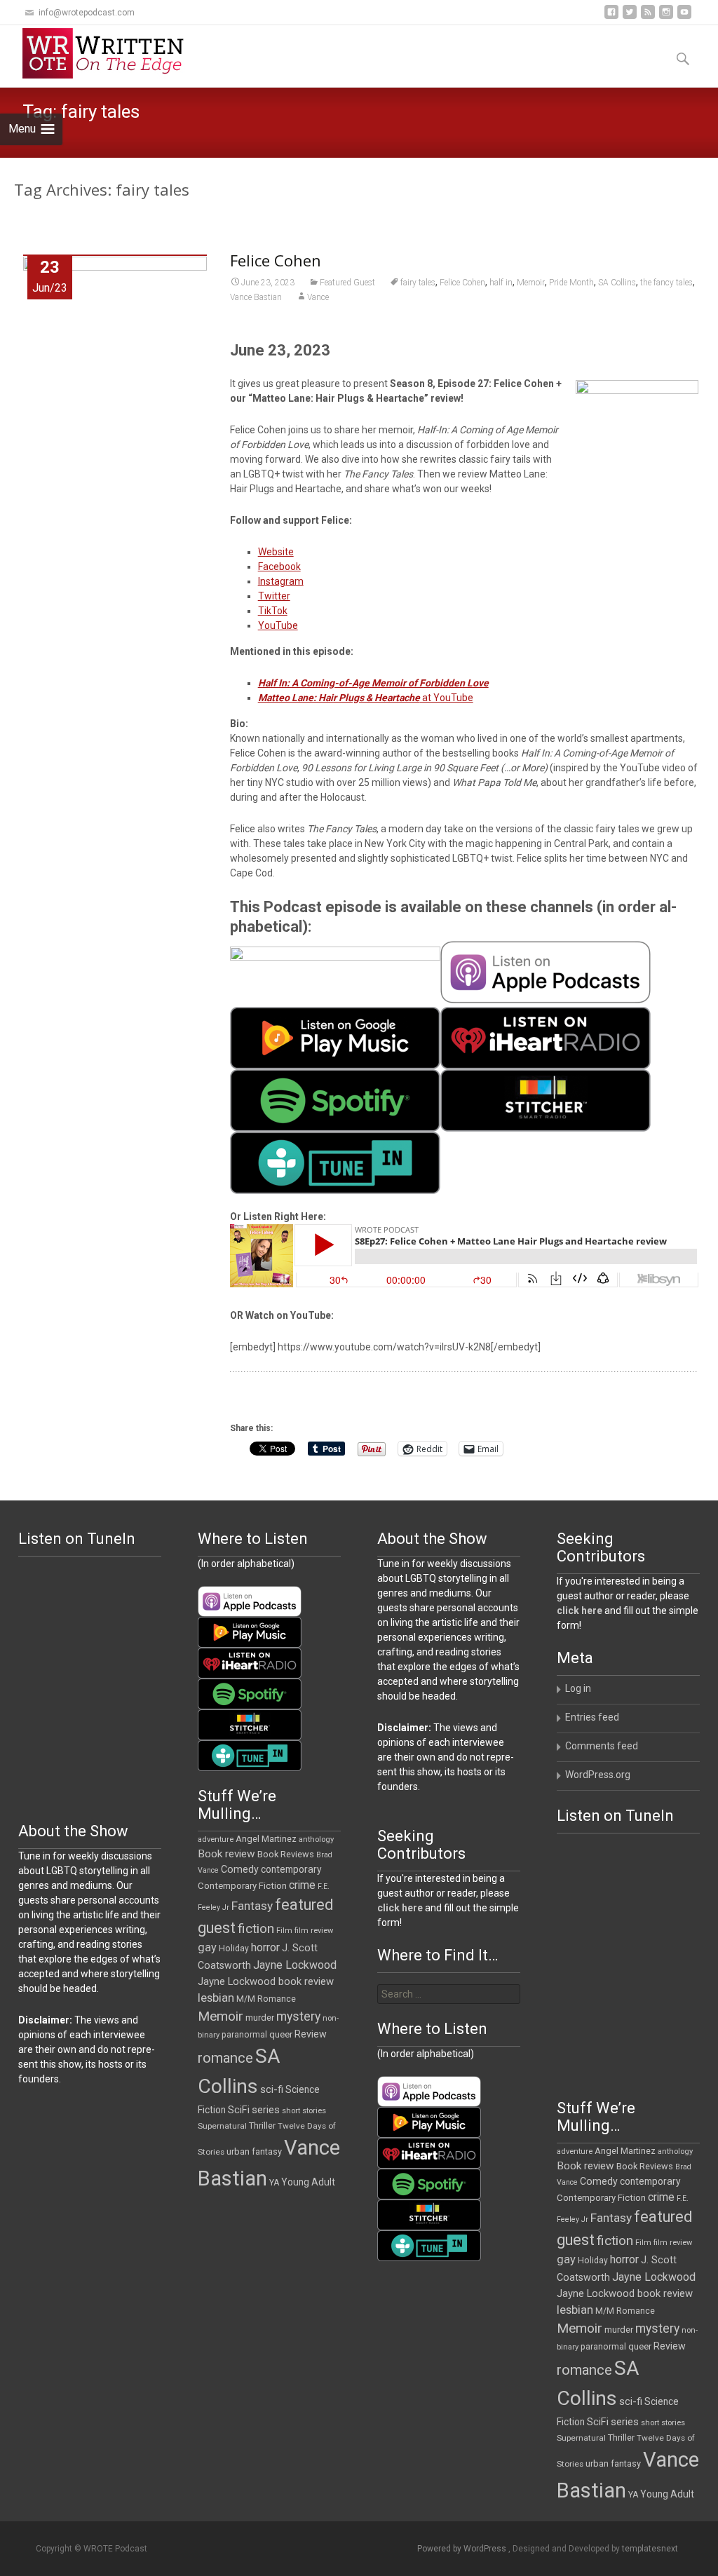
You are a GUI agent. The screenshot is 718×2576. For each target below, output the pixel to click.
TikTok (273, 611)
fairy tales (418, 283)
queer (281, 2034)
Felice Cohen (276, 260)
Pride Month (571, 283)
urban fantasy (254, 2151)
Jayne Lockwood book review (266, 1981)
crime (302, 1885)
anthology (316, 1839)
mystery (298, 2016)
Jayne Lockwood (295, 1965)
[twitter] (630, 17)
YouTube (278, 625)
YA (274, 2183)
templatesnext (650, 2549)
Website (276, 552)
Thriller (262, 2126)
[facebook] (611, 17)
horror (265, 1947)
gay (207, 1947)
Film (284, 1931)
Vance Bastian (256, 297)
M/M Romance (266, 1999)
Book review (226, 1854)
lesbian (216, 1998)
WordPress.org (598, 1775)
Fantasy (252, 1906)
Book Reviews (286, 1854)
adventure (216, 1839)
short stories (304, 2111)
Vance (318, 297)
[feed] (648, 17)
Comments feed (602, 1746)
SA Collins (617, 283)
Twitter (274, 596)
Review (311, 2034)
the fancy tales (666, 283)
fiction (256, 1928)
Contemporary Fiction (242, 1886)
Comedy (240, 1869)
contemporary (291, 1869)
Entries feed (592, 1717)
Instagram (281, 581)
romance (225, 2058)
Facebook (279, 567)
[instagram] (666, 17)
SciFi (239, 2110)
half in (501, 283)
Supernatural (222, 2126)
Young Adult (308, 2182)
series (266, 2110)
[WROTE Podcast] (109, 53)
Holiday (234, 1948)
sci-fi (272, 2089)
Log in (578, 1688)
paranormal (244, 2035)
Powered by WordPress (463, 2549)
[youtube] (684, 17)
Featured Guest (347, 283)
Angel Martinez (266, 1839)
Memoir (531, 283)
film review (314, 1931)
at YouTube (366, 698)
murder (260, 2018)
